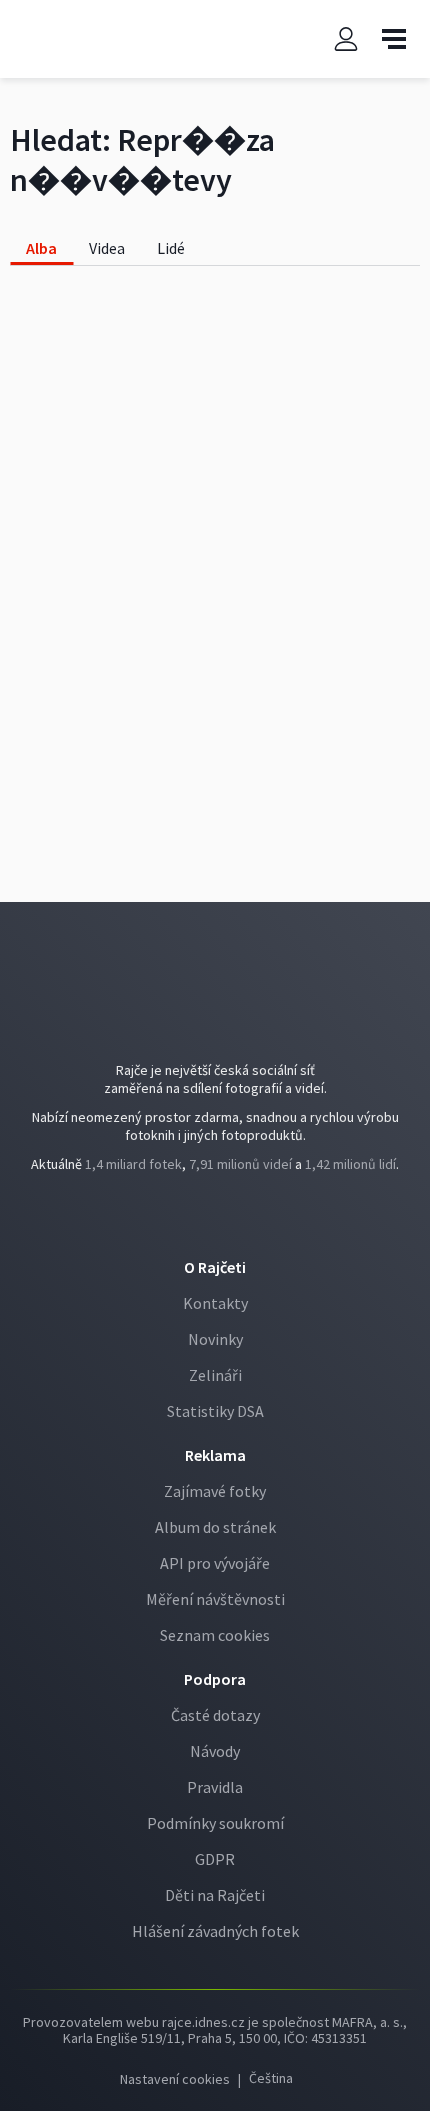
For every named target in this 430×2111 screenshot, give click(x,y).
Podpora (215, 1679)
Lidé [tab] (171, 248)
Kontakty (215, 1303)
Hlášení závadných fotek (215, 1931)
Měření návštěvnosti (215, 1599)
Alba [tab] (41, 248)
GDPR (215, 1859)
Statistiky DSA (215, 1411)
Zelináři (215, 1375)
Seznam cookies (215, 1635)
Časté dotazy (215, 1715)
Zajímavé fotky (215, 1491)
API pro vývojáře (215, 1563)
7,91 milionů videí (240, 1164)
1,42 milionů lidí (350, 1164)
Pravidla (215, 1787)
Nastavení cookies (175, 2079)
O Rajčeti (215, 1267)
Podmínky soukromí (215, 1823)
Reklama (215, 1455)
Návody (215, 1751)
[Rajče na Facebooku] (201, 1220)
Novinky (215, 1339)
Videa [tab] (107, 248)
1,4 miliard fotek (133, 1164)
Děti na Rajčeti (215, 1895)
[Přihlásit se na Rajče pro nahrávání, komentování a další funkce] (346, 39)
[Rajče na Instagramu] (231, 1220)
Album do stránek (215, 1527)
